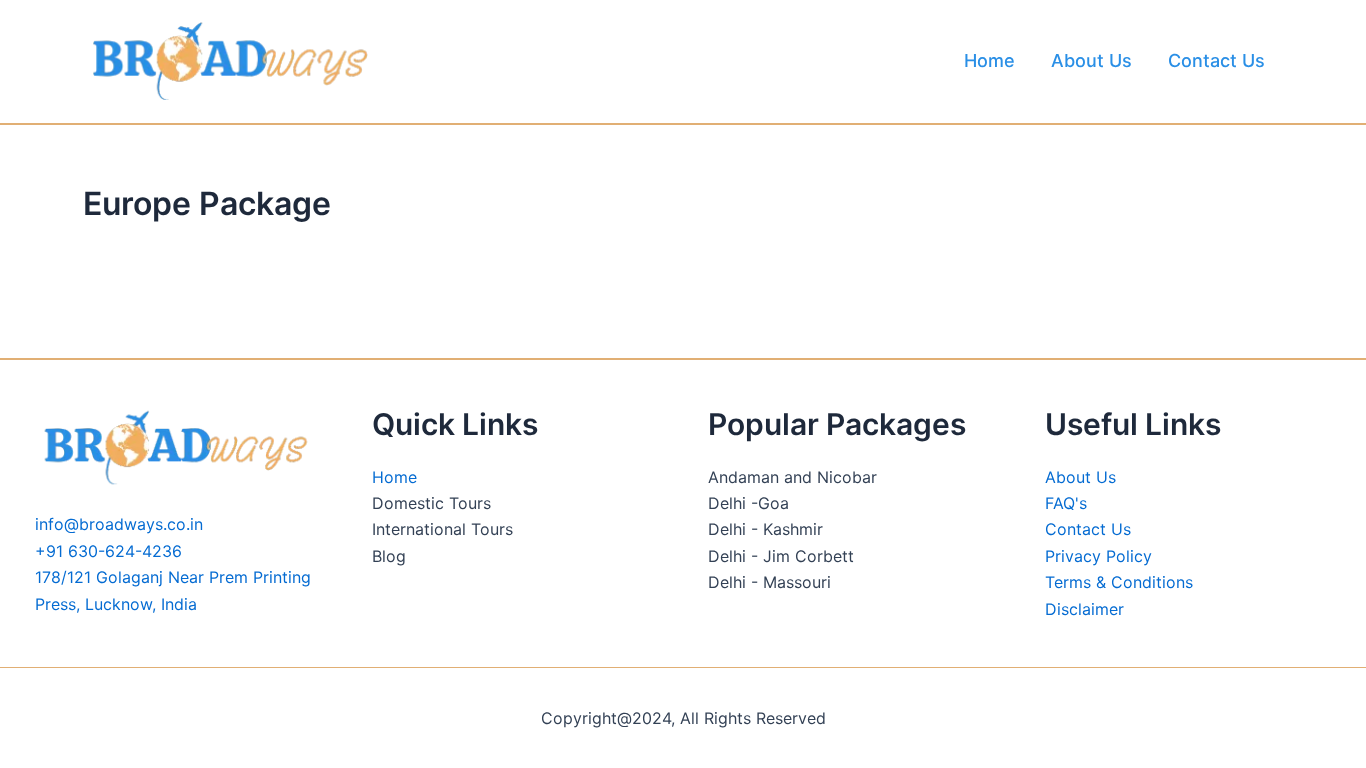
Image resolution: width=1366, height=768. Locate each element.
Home (989, 60)
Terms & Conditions (1119, 582)
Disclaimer (1084, 609)
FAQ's (1066, 503)
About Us (1091, 60)
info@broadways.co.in (119, 524)
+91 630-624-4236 (108, 551)
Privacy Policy (1098, 556)
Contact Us (1216, 60)
